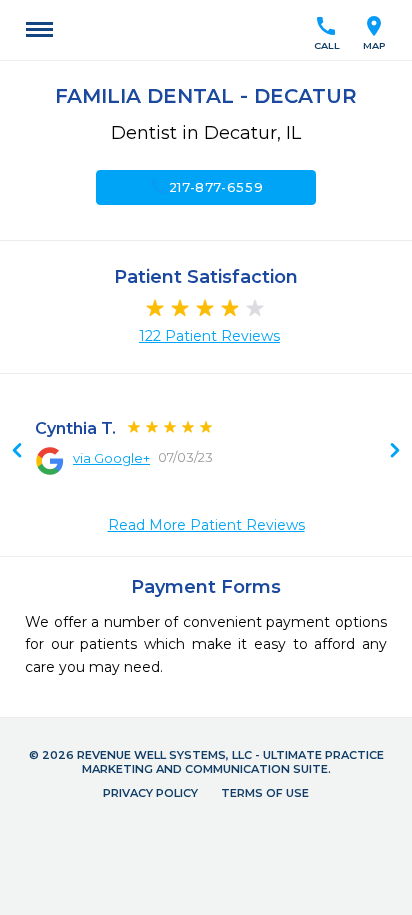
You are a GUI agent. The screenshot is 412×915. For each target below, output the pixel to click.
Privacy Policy (150, 793)
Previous (395, 452)
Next (17, 452)
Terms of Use (265, 793)
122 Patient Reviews (209, 336)
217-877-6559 (206, 187)
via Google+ (111, 458)
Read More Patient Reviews (206, 525)
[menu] (39, 30)
